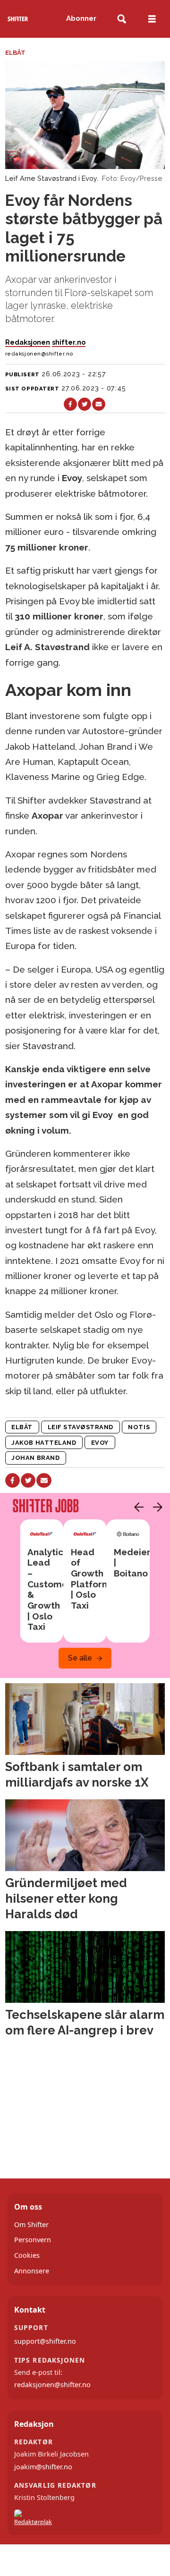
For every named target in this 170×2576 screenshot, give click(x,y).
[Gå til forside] (18, 19)
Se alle (80, 1658)
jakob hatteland (44, 1443)
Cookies (27, 2255)
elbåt (22, 1427)
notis (139, 1427)
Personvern (33, 2240)
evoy (100, 1443)
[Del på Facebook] (70, 404)
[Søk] (122, 19)
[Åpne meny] (152, 19)
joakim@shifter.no (43, 2467)
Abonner (81, 18)
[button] (136, 1507)
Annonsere (32, 2271)
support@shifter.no (45, 2341)
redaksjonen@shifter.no (52, 2385)
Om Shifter (31, 2224)
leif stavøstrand (81, 1427)
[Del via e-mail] (99, 404)
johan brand (35, 1458)
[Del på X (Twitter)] (85, 404)
